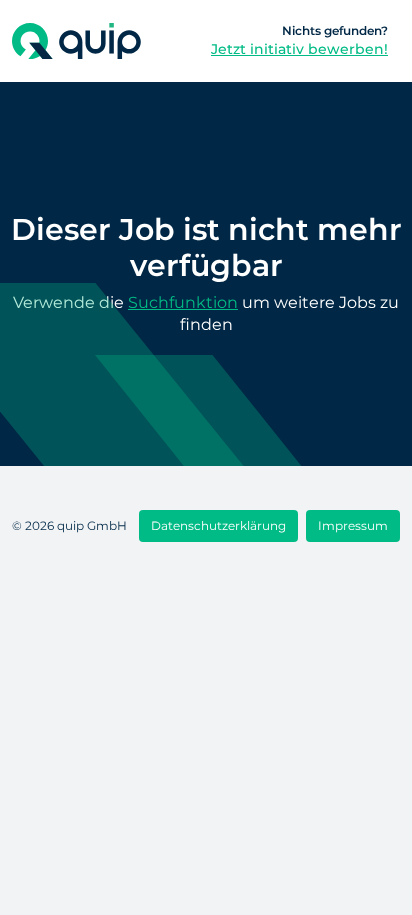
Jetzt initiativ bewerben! (299, 49)
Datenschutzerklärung (218, 525)
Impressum (353, 525)
